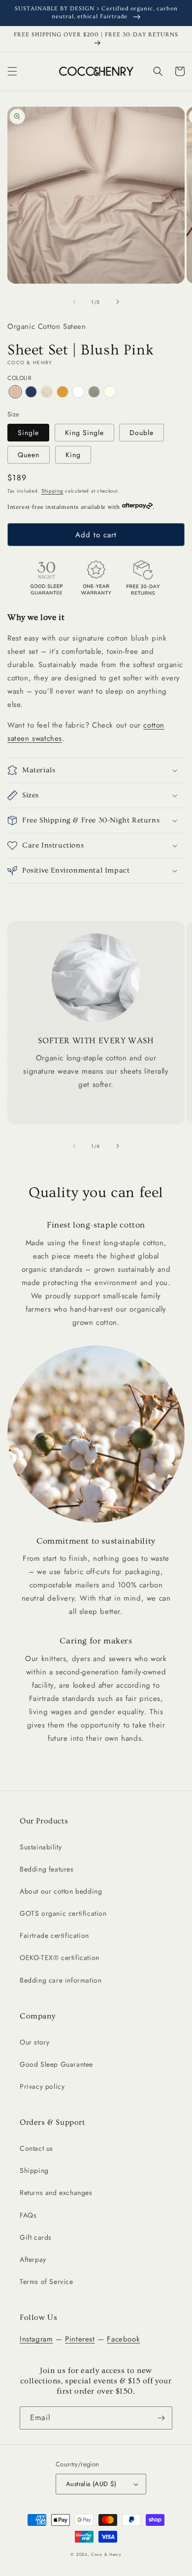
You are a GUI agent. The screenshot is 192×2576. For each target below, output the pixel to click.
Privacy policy (42, 2086)
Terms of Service (47, 2282)
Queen (29, 455)
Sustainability (41, 1847)
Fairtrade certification (54, 1935)
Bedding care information (61, 1980)
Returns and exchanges (56, 2193)
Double (142, 433)
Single (28, 433)
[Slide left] (74, 302)
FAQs (28, 2215)
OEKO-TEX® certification (60, 1958)
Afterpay (33, 2259)
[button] (12, 71)
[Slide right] (118, 302)
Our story (34, 2042)
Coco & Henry (106, 2554)
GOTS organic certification (63, 1913)
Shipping (52, 491)
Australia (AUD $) (91, 2484)
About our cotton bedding (61, 1891)
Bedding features (47, 1869)
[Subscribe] (161, 2418)
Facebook (123, 2339)
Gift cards (36, 2237)
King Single (84, 433)
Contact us (36, 2148)
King (73, 455)
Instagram (36, 2339)
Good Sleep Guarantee (56, 2064)
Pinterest (80, 2339)
